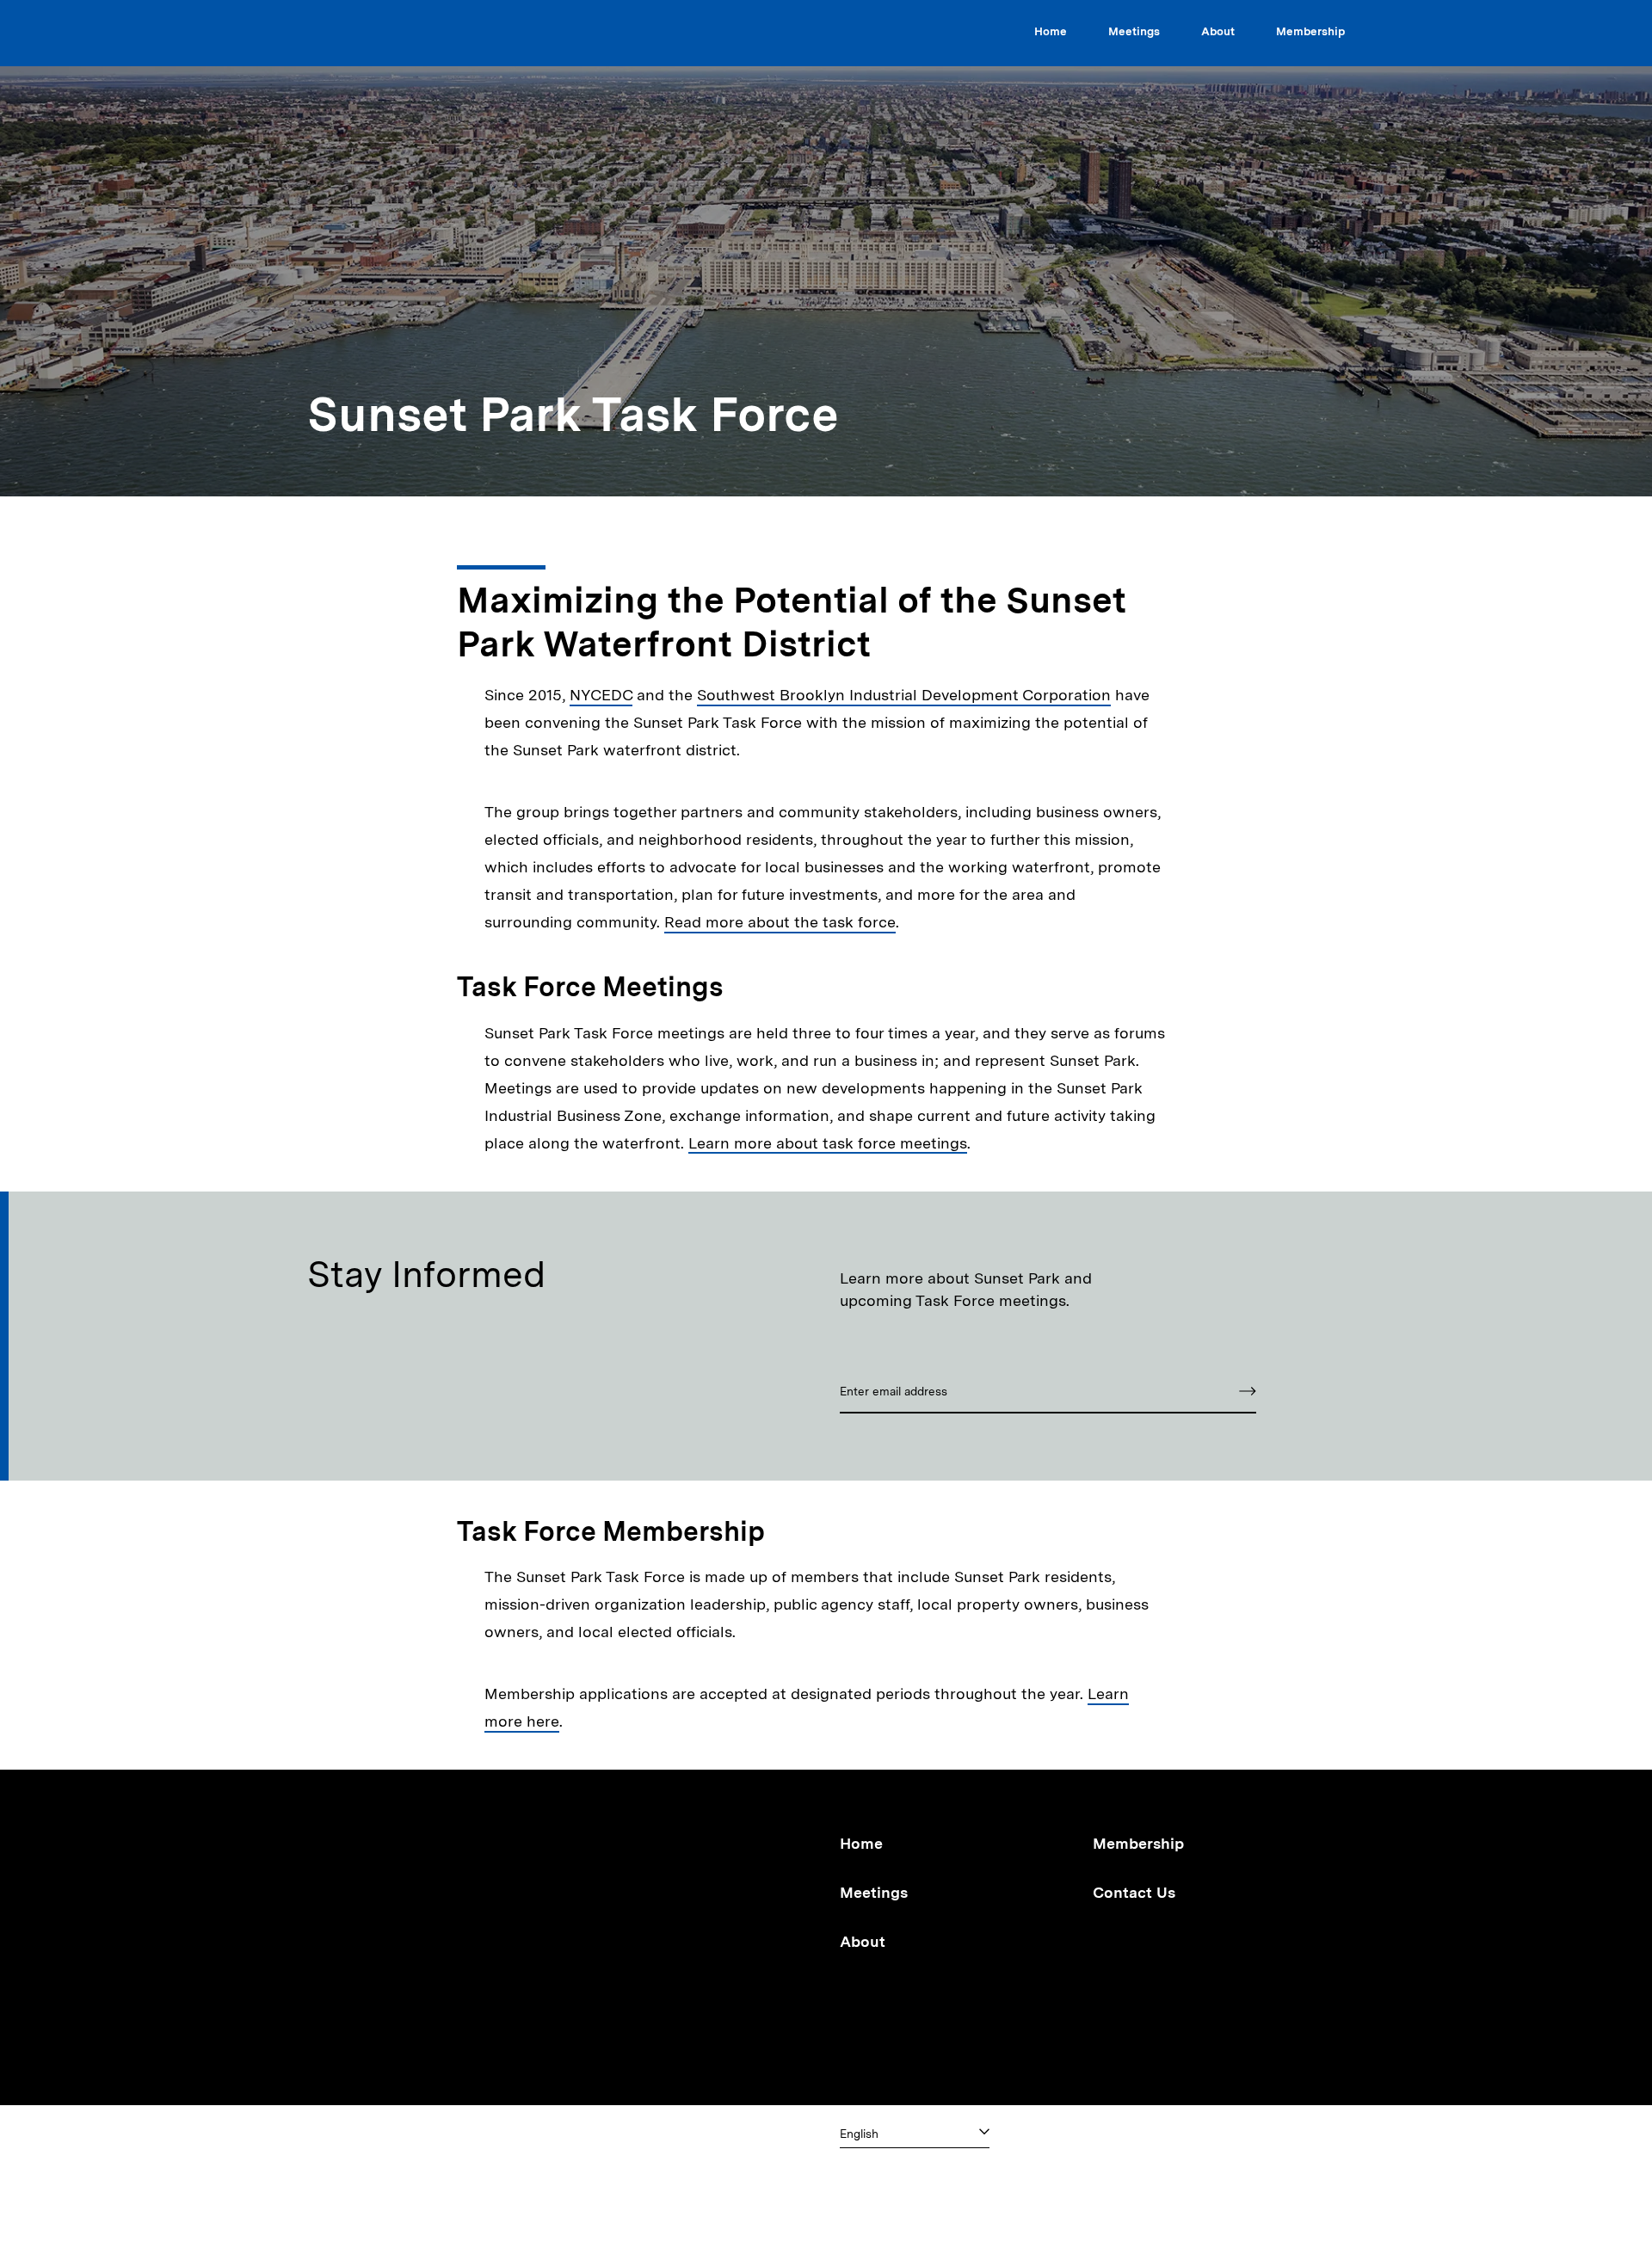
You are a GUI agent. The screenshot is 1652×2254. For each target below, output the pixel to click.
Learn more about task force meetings (828, 1143)
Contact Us (1134, 1892)
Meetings (1134, 31)
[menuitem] (1051, 34)
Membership (1310, 31)
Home (1051, 31)
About (1218, 31)
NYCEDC (601, 695)
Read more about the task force (780, 922)
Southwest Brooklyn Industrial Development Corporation (904, 695)
